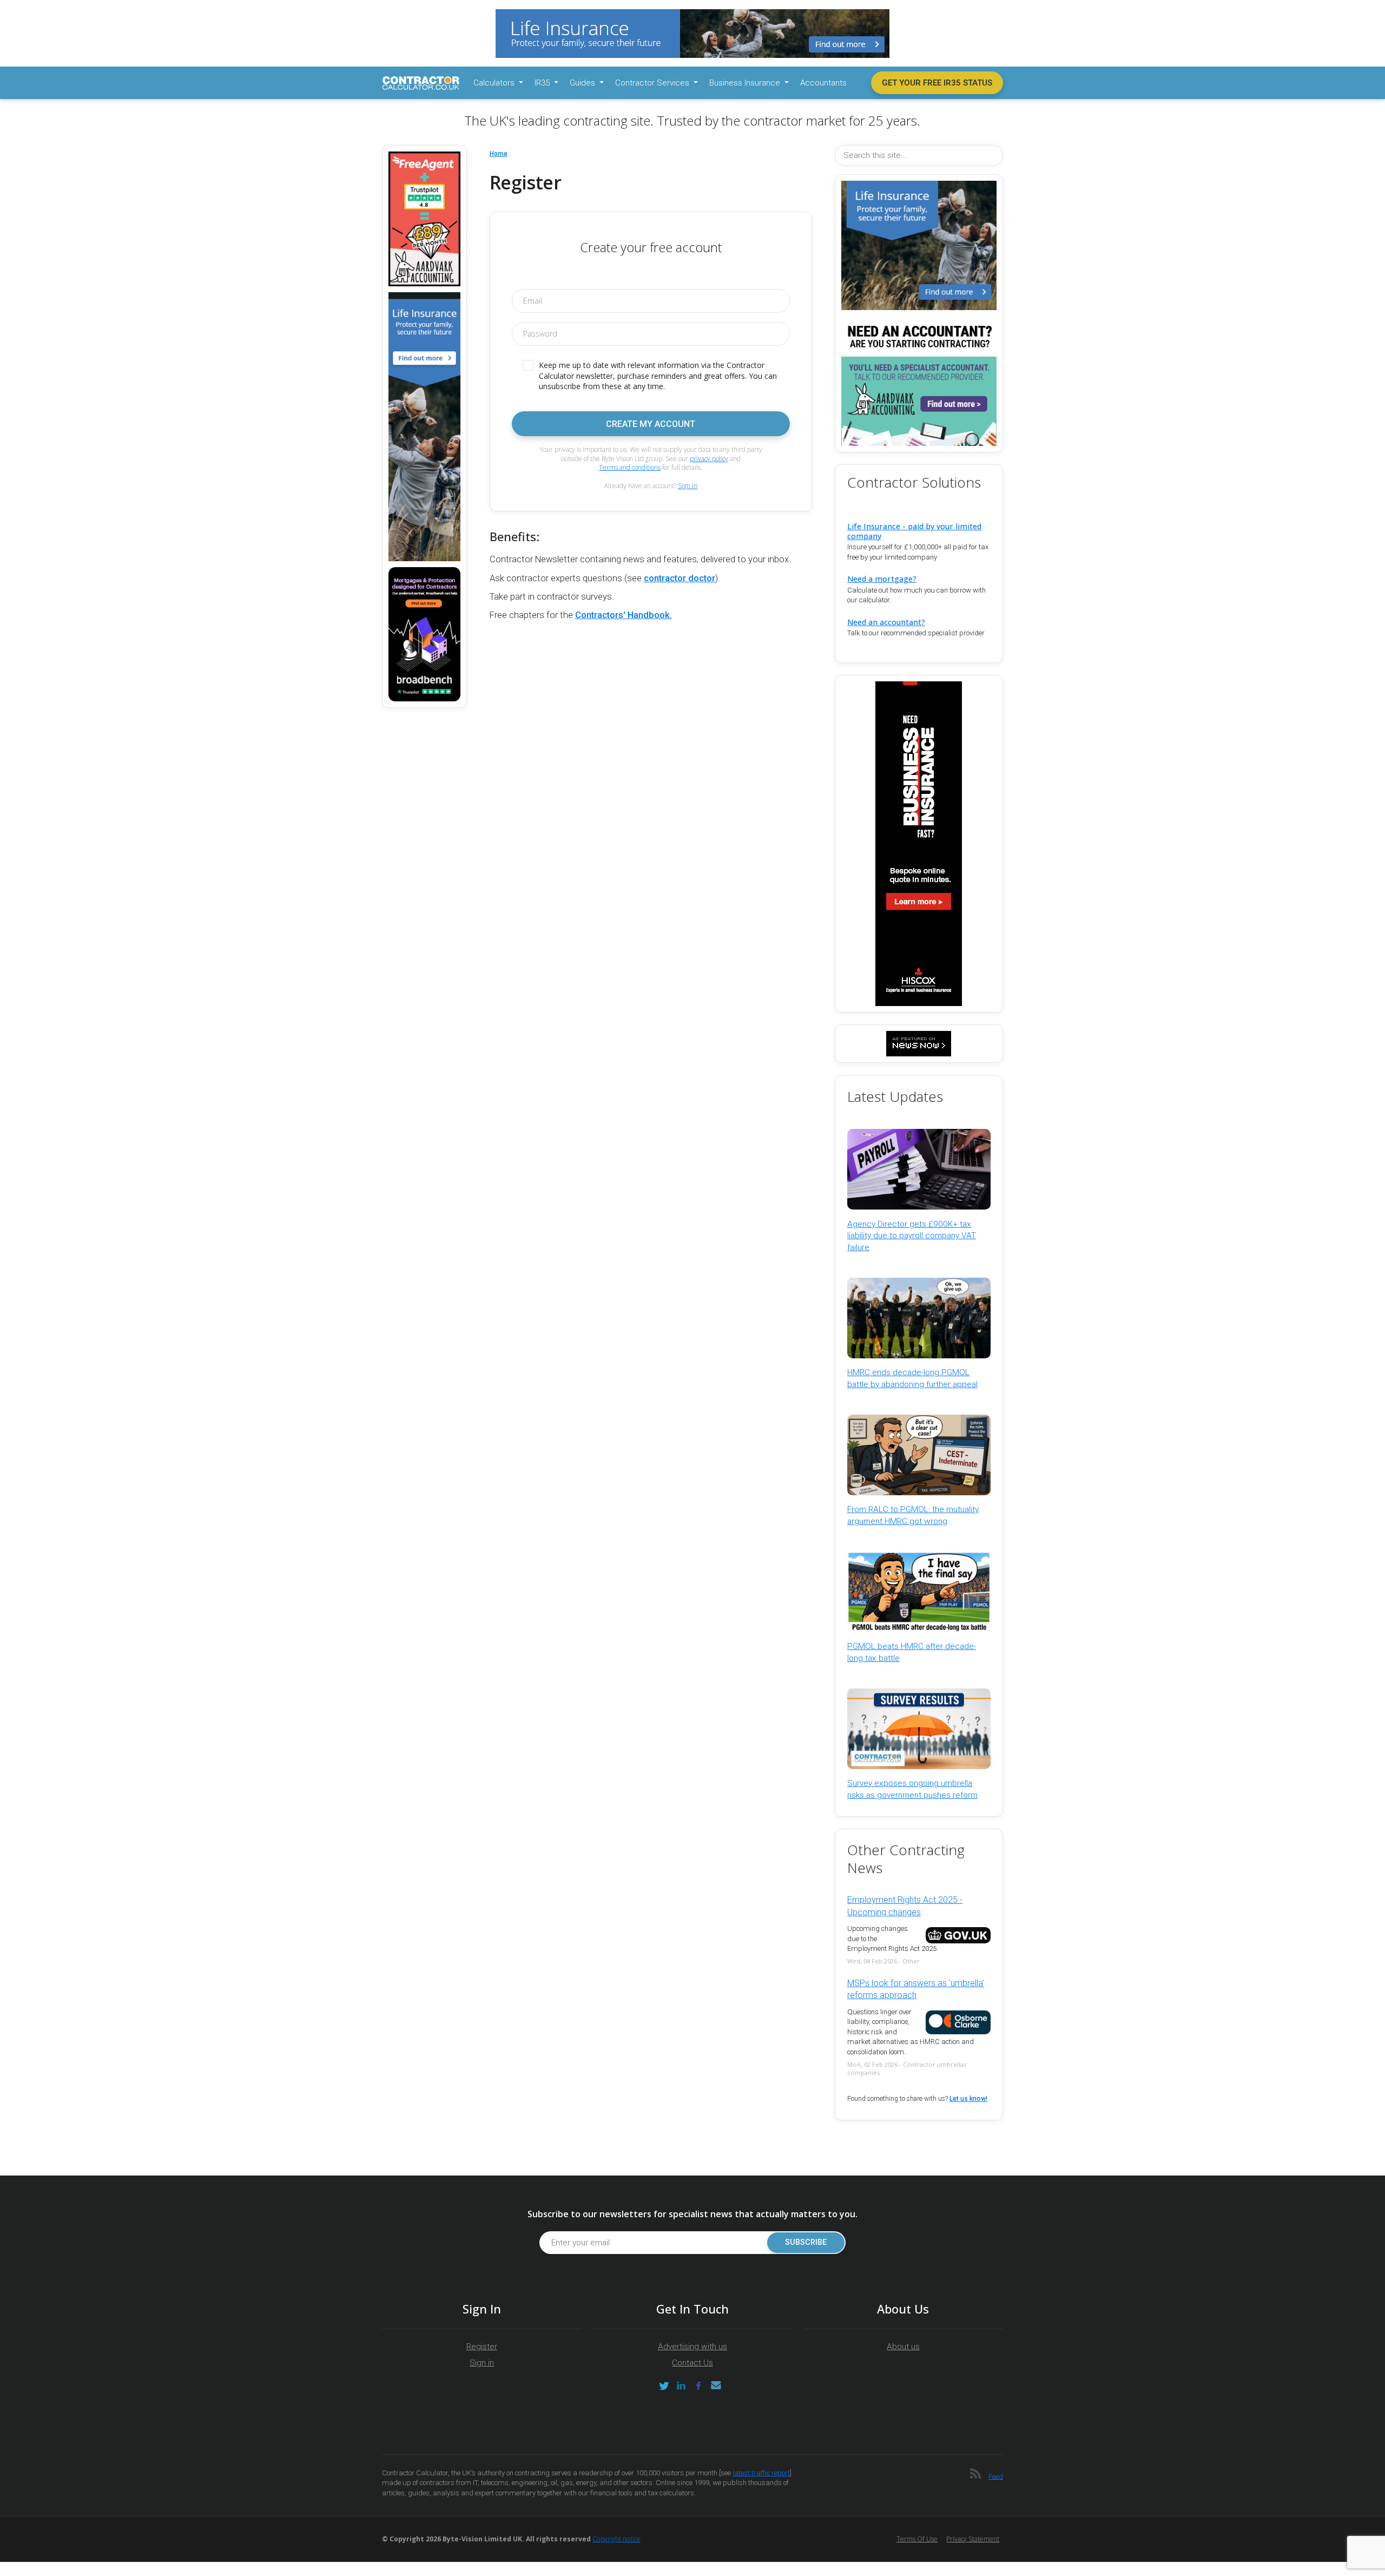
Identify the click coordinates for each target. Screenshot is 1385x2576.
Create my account (651, 424)
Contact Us (692, 2363)
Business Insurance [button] (746, 83)
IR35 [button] (543, 83)
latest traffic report (761, 2473)
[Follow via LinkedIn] (681, 2386)
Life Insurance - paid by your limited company (914, 531)
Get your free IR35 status (937, 83)
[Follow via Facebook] (698, 2386)
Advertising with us (692, 2347)
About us (903, 2347)
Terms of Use (917, 2539)
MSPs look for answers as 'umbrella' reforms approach (916, 1989)
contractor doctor (680, 578)
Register (482, 2347)
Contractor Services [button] (653, 83)
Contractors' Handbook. (624, 615)
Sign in (688, 486)
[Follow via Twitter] (664, 2386)
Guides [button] (583, 83)
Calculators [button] (495, 83)
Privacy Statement (973, 2539)
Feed (996, 2476)
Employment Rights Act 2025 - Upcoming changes (905, 1906)
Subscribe (806, 2242)
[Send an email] (716, 2386)
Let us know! (968, 2099)
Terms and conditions (630, 467)
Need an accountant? (886, 622)
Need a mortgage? (882, 579)
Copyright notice (616, 2539)
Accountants (823, 83)
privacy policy (709, 459)
